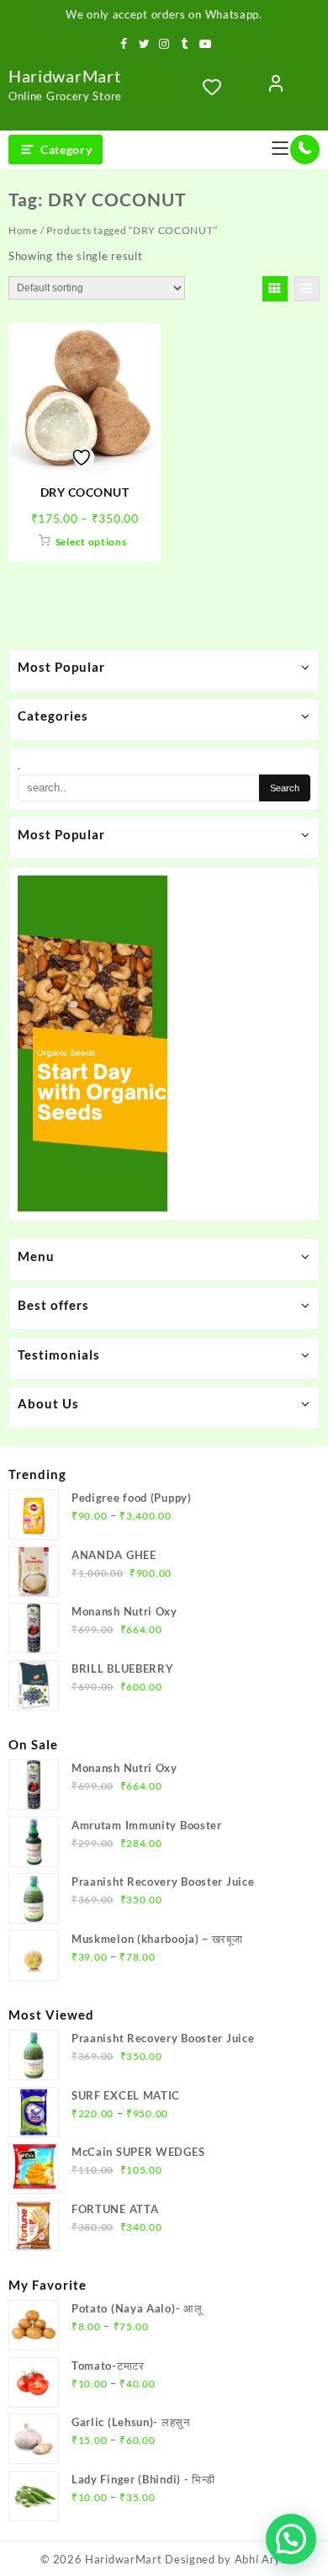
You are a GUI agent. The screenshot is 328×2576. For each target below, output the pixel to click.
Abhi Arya (261, 2559)
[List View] (307, 289)
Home (23, 230)
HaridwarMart (64, 76)
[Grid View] (275, 289)
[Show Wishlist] (217, 87)
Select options (91, 542)
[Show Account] (276, 87)
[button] (291, 2539)
